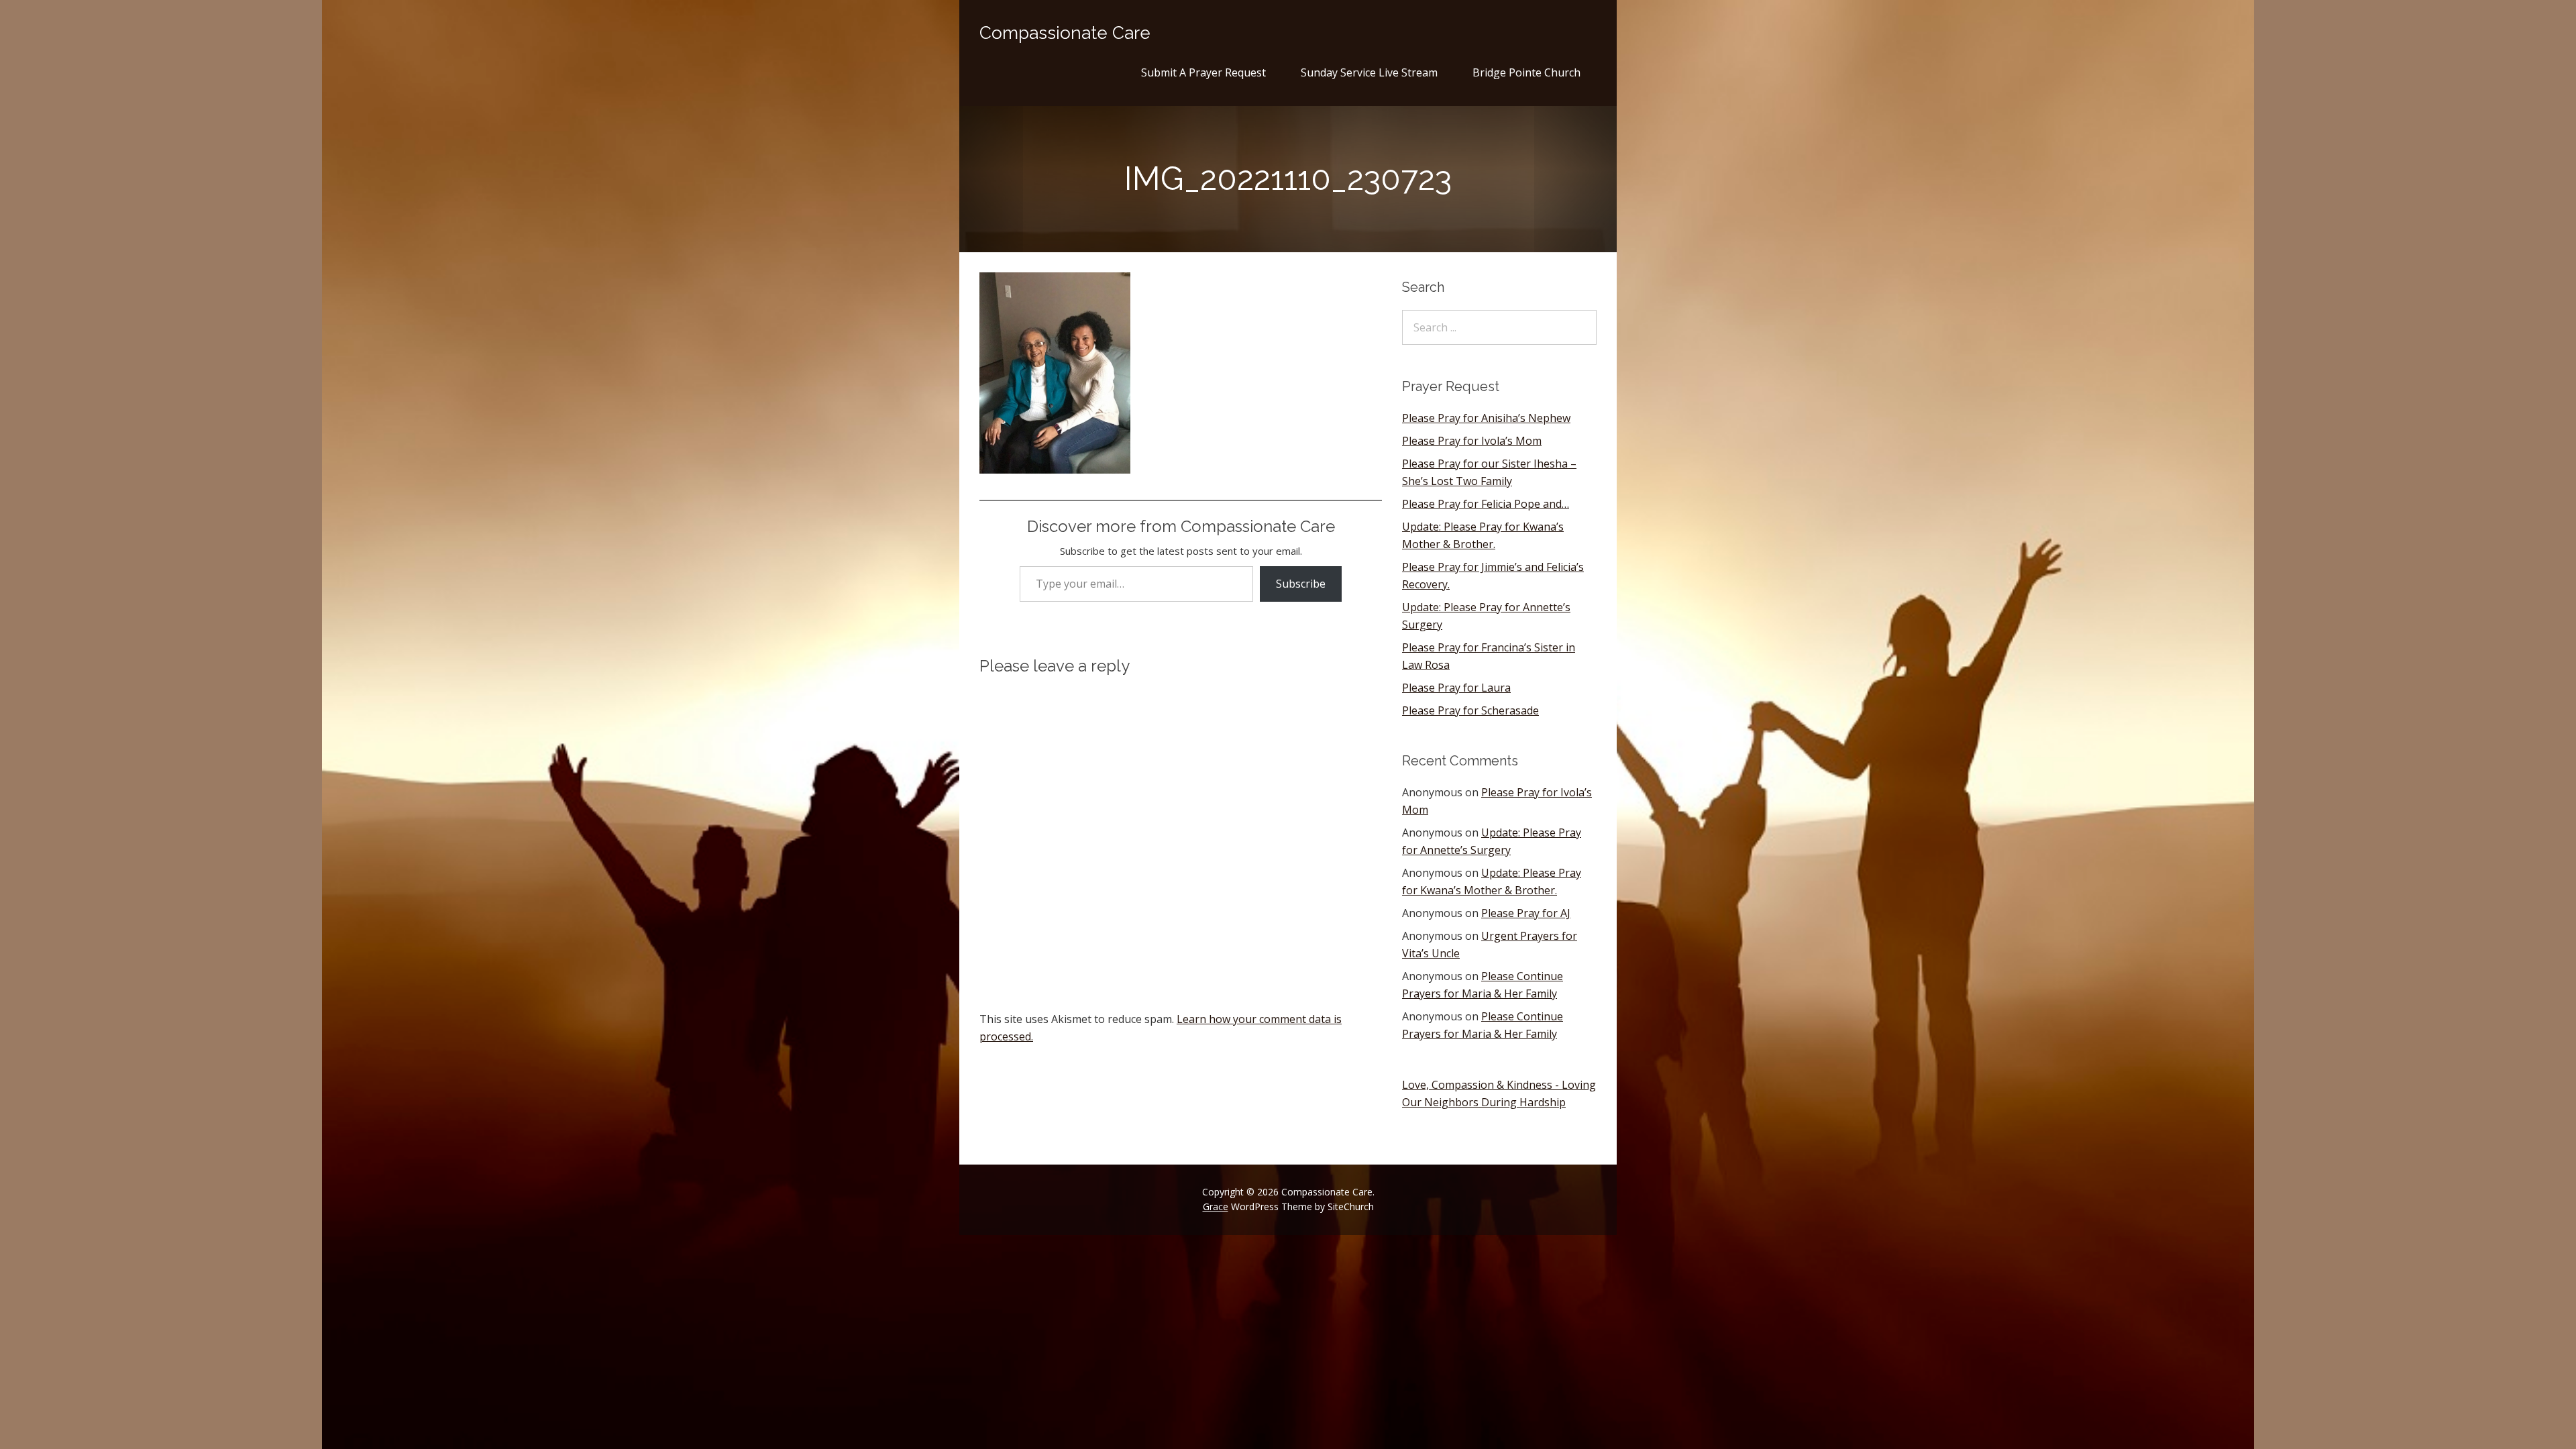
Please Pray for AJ (1526, 913)
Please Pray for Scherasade (1470, 710)
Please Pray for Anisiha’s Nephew (1486, 418)
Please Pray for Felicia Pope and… (1486, 504)
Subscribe (1301, 584)
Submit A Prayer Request (1203, 72)
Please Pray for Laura (1456, 688)
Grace (1216, 1206)
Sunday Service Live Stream (1369, 72)
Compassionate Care (1065, 33)
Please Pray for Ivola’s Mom (1472, 441)
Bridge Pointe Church (1526, 72)
